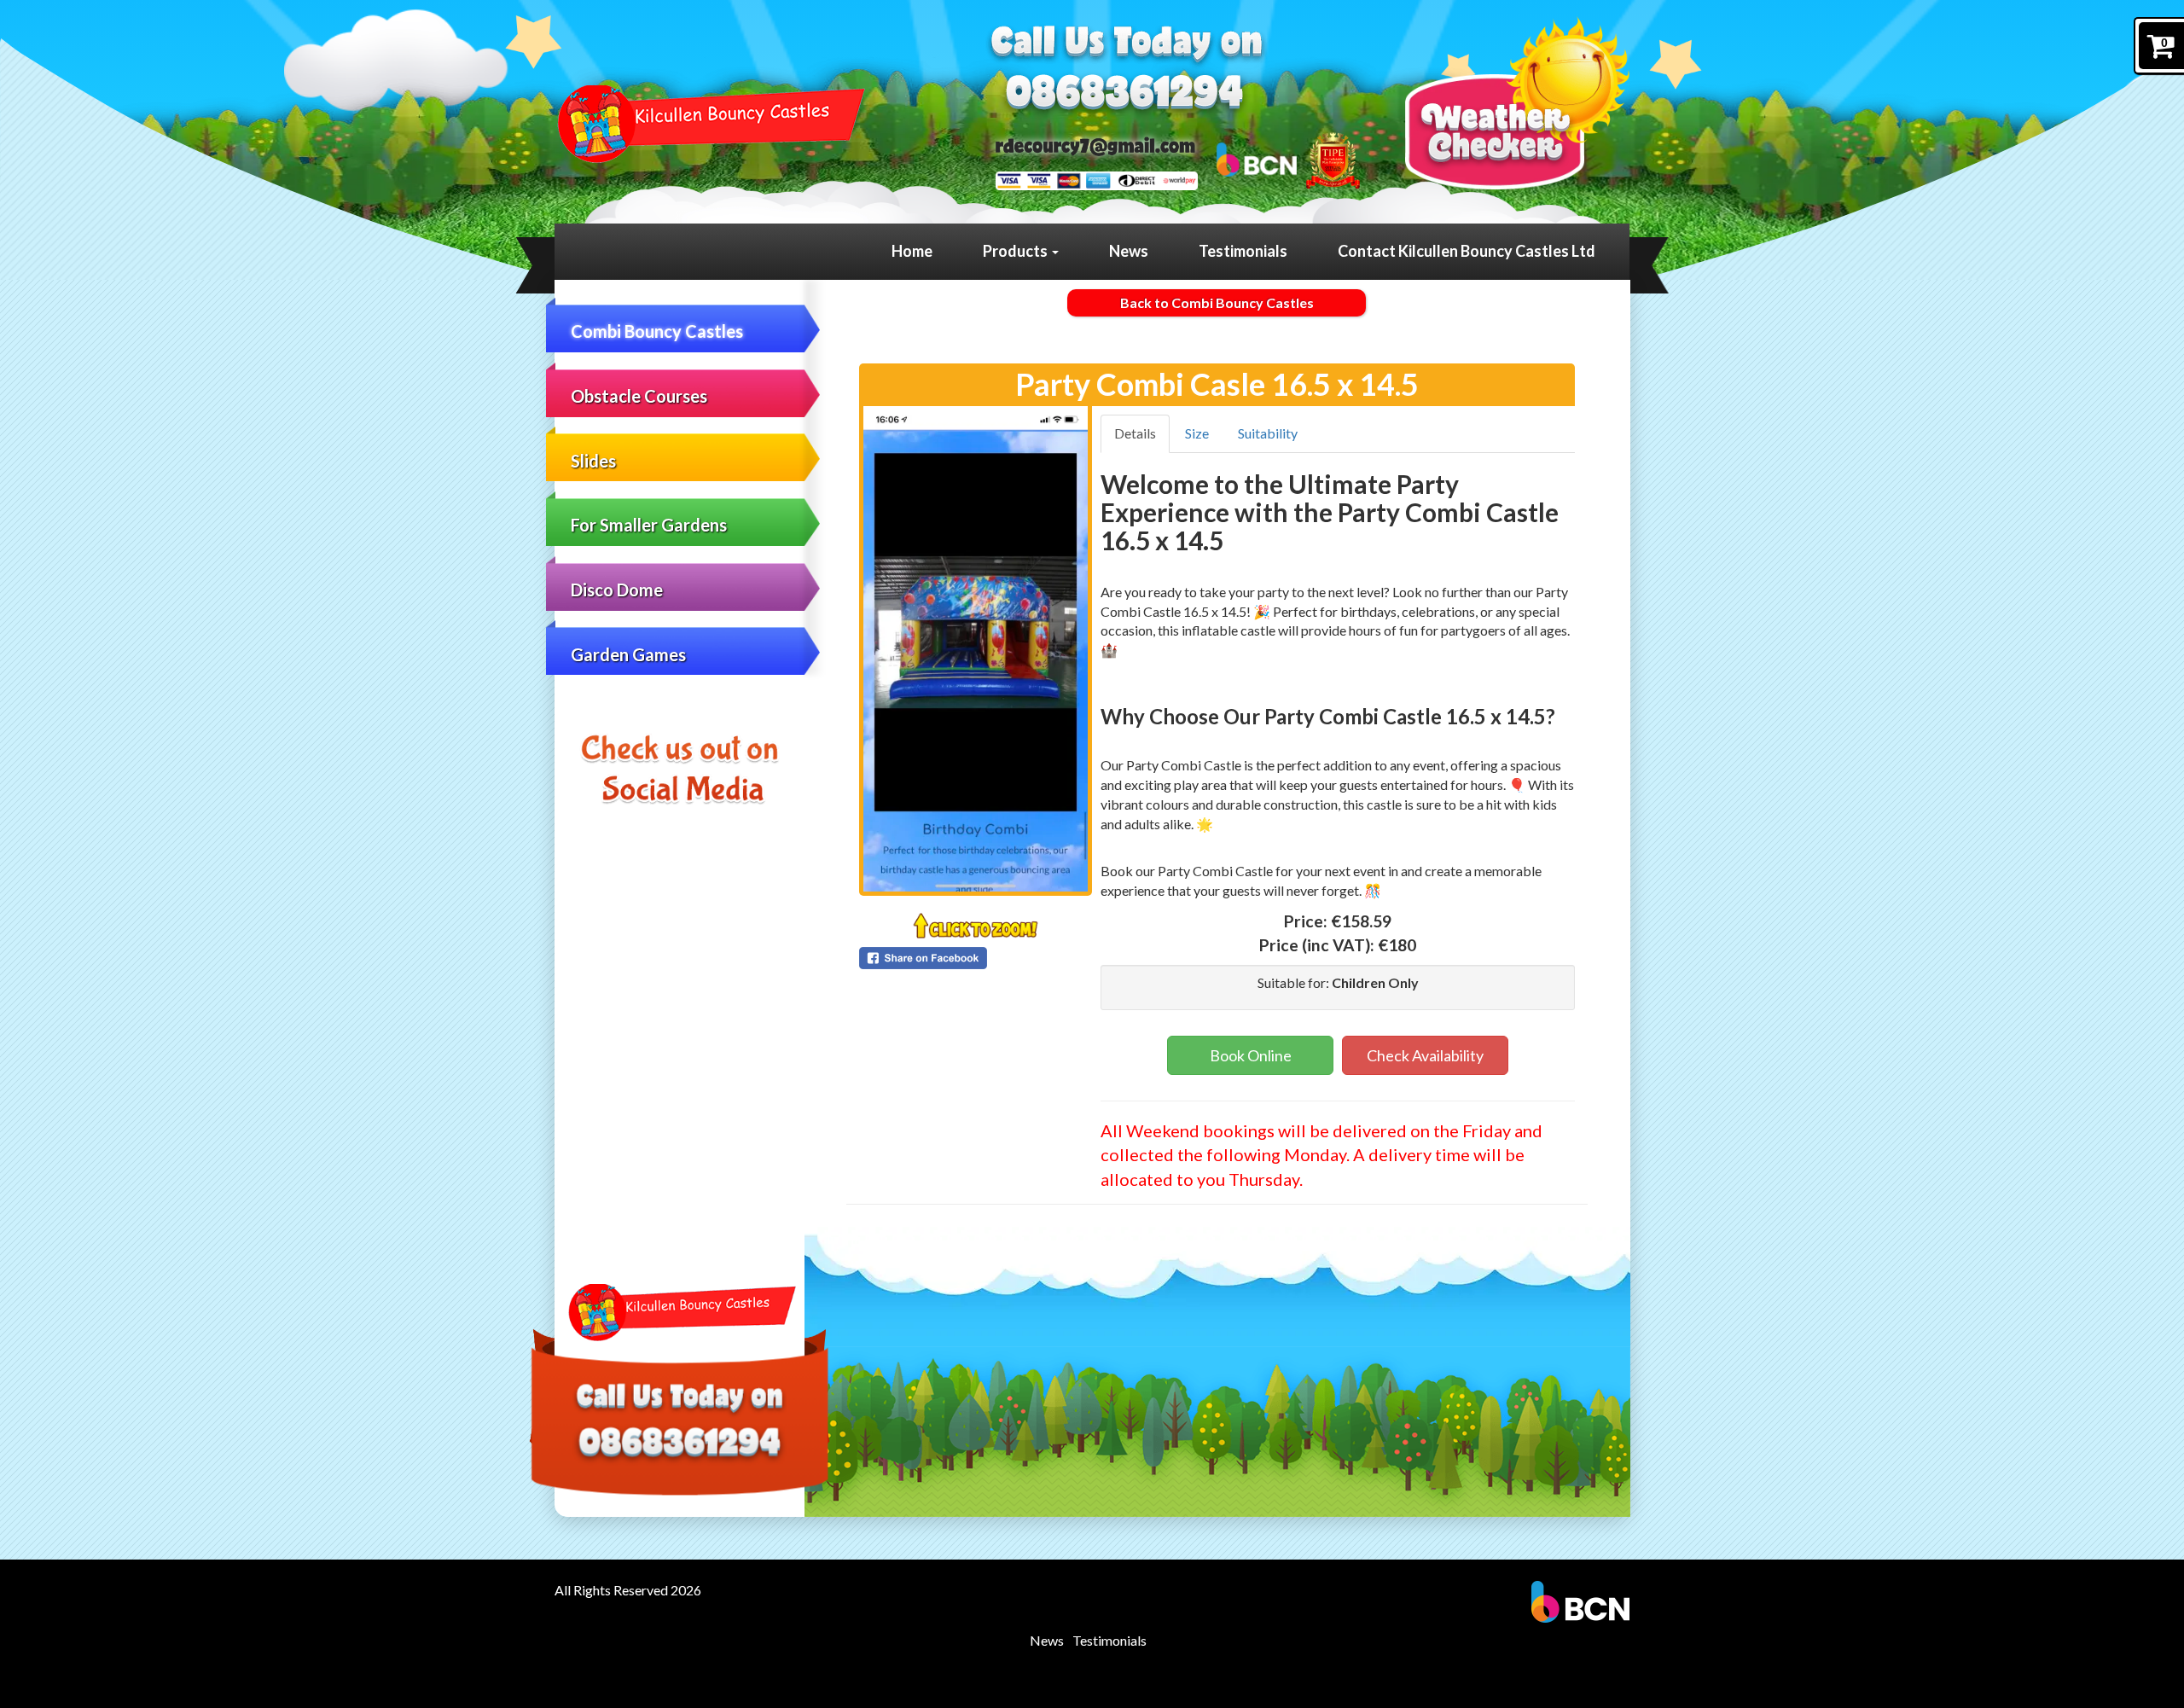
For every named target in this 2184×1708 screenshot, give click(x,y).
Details (1135, 433)
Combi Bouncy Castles (657, 331)
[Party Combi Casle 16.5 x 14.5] (976, 649)
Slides (593, 461)
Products (1016, 251)
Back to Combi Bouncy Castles (1217, 302)
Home (912, 251)
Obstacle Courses (639, 396)
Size (1197, 433)
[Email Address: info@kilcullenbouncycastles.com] (1095, 146)
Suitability (1268, 433)
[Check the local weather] (1517, 103)
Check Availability (1425, 1055)
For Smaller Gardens (649, 525)
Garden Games (628, 654)
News (1129, 251)
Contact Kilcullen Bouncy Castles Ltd (1467, 251)
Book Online (1251, 1055)
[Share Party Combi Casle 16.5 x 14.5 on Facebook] (976, 958)
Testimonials (1243, 251)
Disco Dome (617, 590)
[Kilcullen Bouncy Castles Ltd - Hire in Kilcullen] (708, 124)
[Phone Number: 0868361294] (1125, 95)
